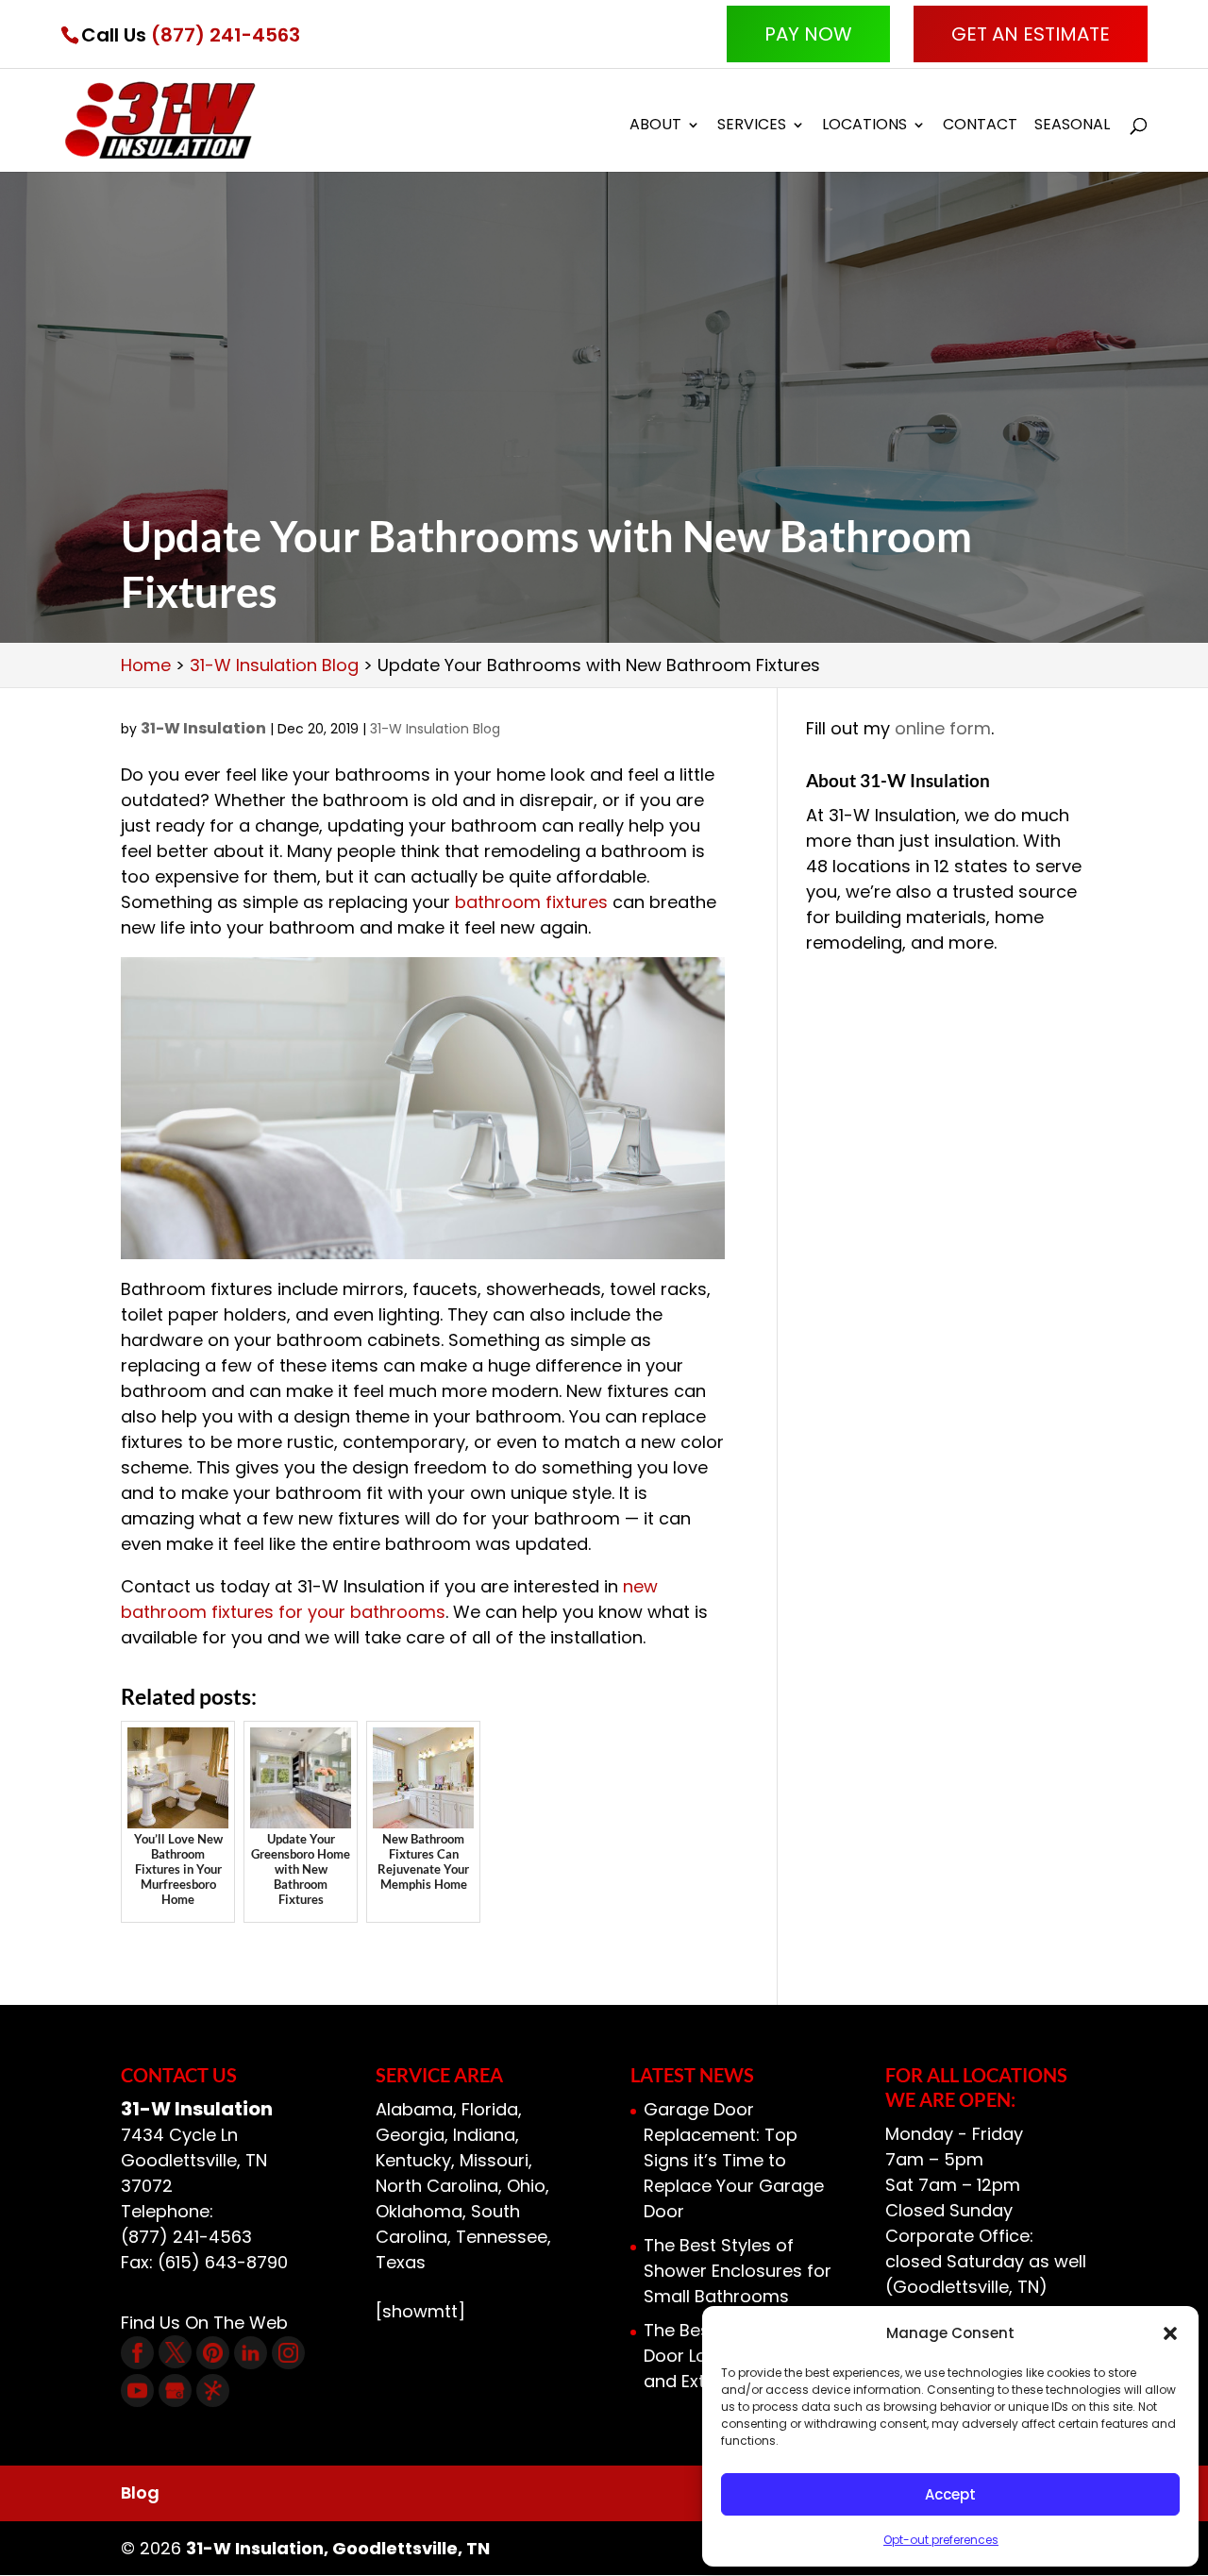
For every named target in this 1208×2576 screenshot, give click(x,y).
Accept (950, 2494)
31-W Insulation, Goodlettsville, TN (338, 2548)
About (655, 126)
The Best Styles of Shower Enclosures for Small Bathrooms (738, 2271)
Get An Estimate (1031, 34)
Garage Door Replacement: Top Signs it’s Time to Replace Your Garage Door (734, 2160)
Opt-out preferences (941, 2540)
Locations (864, 126)
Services (752, 126)
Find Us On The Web (204, 2323)
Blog (140, 2492)
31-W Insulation (203, 728)
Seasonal (1072, 126)
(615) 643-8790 (223, 2262)
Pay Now (808, 34)
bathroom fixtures (531, 902)
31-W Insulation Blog (435, 729)
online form (943, 728)
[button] (1170, 2333)
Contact (980, 126)
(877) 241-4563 (226, 35)
